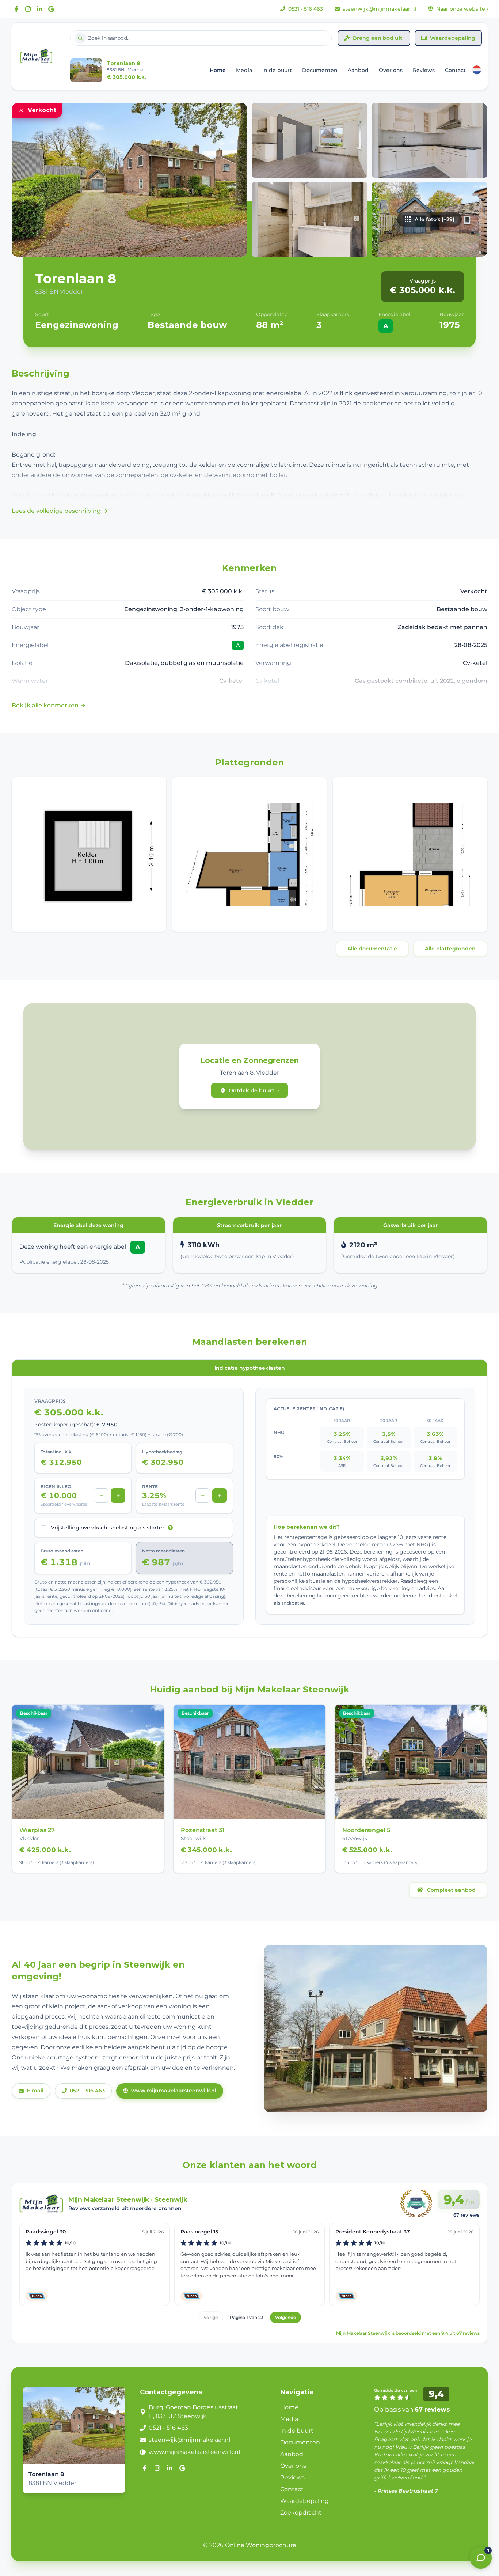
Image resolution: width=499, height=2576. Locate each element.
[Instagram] (28, 9)
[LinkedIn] (39, 9)
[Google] (51, 9)
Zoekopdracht (301, 2513)
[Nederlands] (477, 70)
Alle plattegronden (450, 949)
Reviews (424, 70)
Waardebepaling (453, 38)
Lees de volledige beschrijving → (60, 511)
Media (244, 70)
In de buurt (277, 70)
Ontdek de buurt (254, 1090)
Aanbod (358, 70)
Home (218, 70)
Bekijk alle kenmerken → (49, 705)
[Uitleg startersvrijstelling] (170, 1528)
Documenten (320, 70)
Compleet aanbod (451, 1890)
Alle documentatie (372, 949)
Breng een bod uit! (378, 38)
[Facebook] (16, 9)
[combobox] (201, 38)
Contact (455, 70)
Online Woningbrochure (261, 2545)
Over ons (391, 70)
